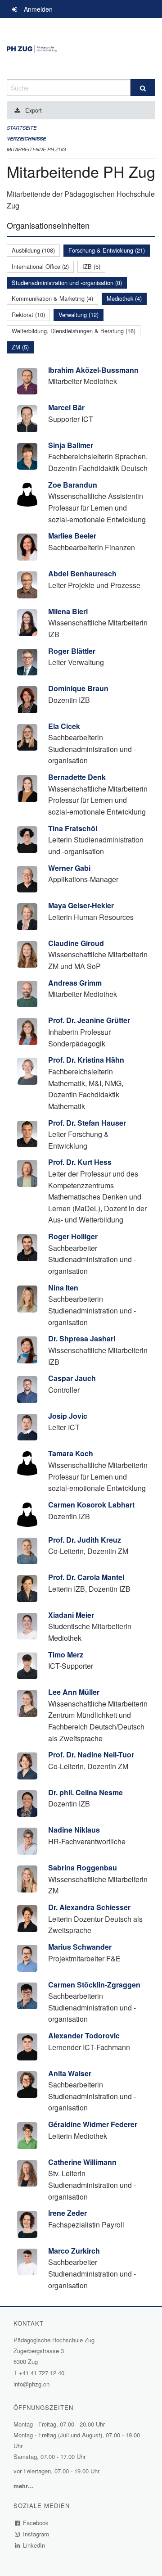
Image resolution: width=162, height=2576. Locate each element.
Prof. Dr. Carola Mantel (86, 1577)
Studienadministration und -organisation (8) (67, 283)
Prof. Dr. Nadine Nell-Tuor (91, 1754)
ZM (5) (20, 347)
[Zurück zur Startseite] (81, 49)
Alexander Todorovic (84, 2035)
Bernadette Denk (77, 777)
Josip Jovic (68, 1416)
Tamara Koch (71, 1453)
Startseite (22, 128)
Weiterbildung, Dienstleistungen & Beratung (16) (74, 331)
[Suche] (143, 88)
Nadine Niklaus (74, 1830)
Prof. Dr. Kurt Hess (80, 1162)
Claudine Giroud (76, 943)
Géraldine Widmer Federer (93, 2124)
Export (34, 110)
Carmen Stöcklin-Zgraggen (94, 1985)
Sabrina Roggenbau (83, 1867)
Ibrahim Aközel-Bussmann (93, 370)
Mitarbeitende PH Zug (36, 149)
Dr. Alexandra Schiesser (89, 1907)
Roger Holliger (73, 1236)
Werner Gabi (69, 868)
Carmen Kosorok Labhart (91, 1505)
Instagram (36, 2534)
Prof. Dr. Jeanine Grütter (89, 1020)
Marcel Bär (66, 407)
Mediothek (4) (124, 298)
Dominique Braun (78, 688)
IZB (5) (91, 266)
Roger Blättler (72, 651)
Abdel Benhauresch (82, 573)
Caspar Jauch (72, 1378)
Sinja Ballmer (71, 445)
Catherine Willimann (82, 2162)
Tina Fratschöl (73, 828)
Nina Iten (63, 1288)
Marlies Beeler (72, 536)
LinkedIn (34, 2545)
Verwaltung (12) (79, 315)
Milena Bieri (68, 611)
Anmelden (38, 9)
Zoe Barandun (73, 485)
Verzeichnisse (26, 138)
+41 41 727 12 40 (42, 2373)
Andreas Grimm (75, 983)
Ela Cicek (64, 726)
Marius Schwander (80, 1947)
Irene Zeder (67, 2213)
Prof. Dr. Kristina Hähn (86, 1060)
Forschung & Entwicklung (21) (107, 250)
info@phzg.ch (31, 2384)
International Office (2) (40, 266)
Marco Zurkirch (74, 2251)
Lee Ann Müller (74, 1692)
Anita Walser (70, 2073)
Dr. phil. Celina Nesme (85, 1792)
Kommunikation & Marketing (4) (52, 298)
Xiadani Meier (71, 1615)
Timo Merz (66, 1655)
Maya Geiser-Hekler (81, 905)
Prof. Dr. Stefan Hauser (87, 1123)
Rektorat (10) (28, 315)
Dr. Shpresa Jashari (82, 1338)
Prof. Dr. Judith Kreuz (85, 1540)
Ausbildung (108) (33, 250)
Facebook (36, 2523)
